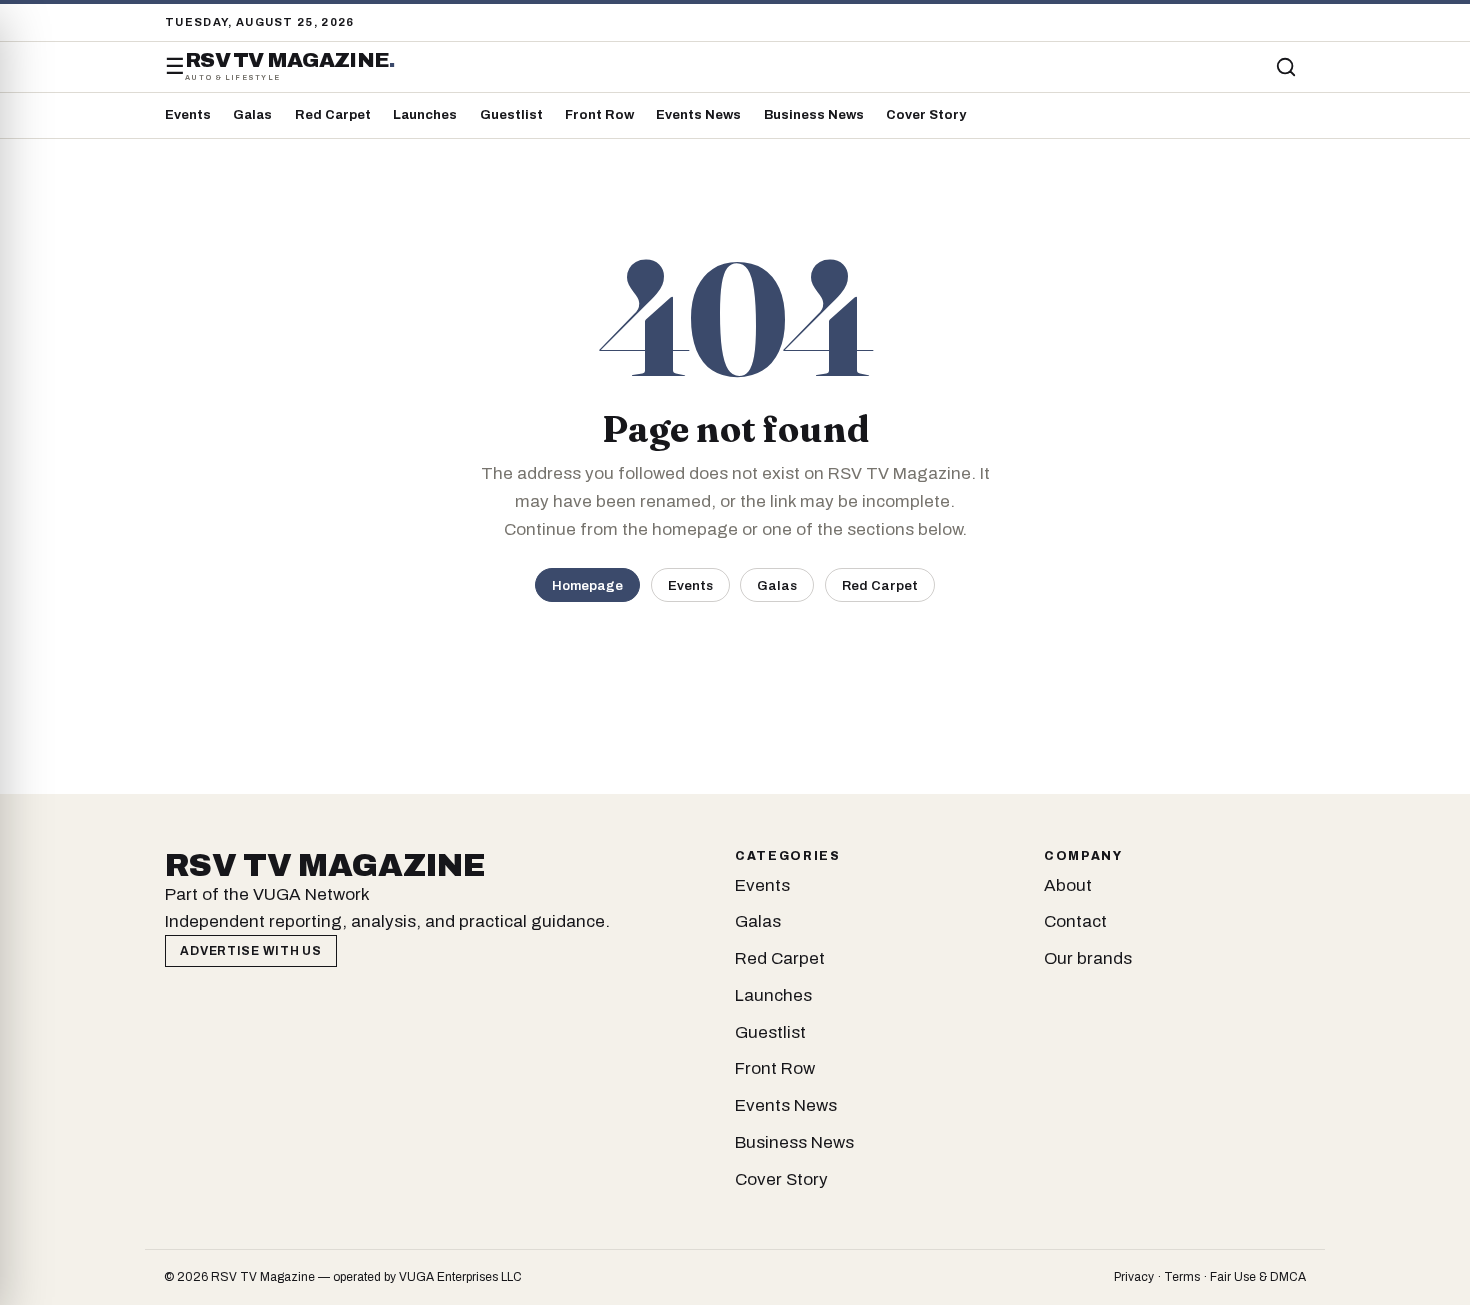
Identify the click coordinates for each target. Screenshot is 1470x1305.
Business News (814, 115)
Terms (1182, 1277)
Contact (1075, 921)
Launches (425, 115)
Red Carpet (333, 115)
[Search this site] (1286, 67)
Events (188, 115)
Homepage (587, 585)
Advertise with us (250, 951)
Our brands (1088, 958)
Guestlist (511, 115)
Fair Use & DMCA (1258, 1277)
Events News (698, 115)
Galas (252, 115)
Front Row (599, 115)
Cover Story (926, 115)
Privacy (1134, 1277)
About (1068, 885)
